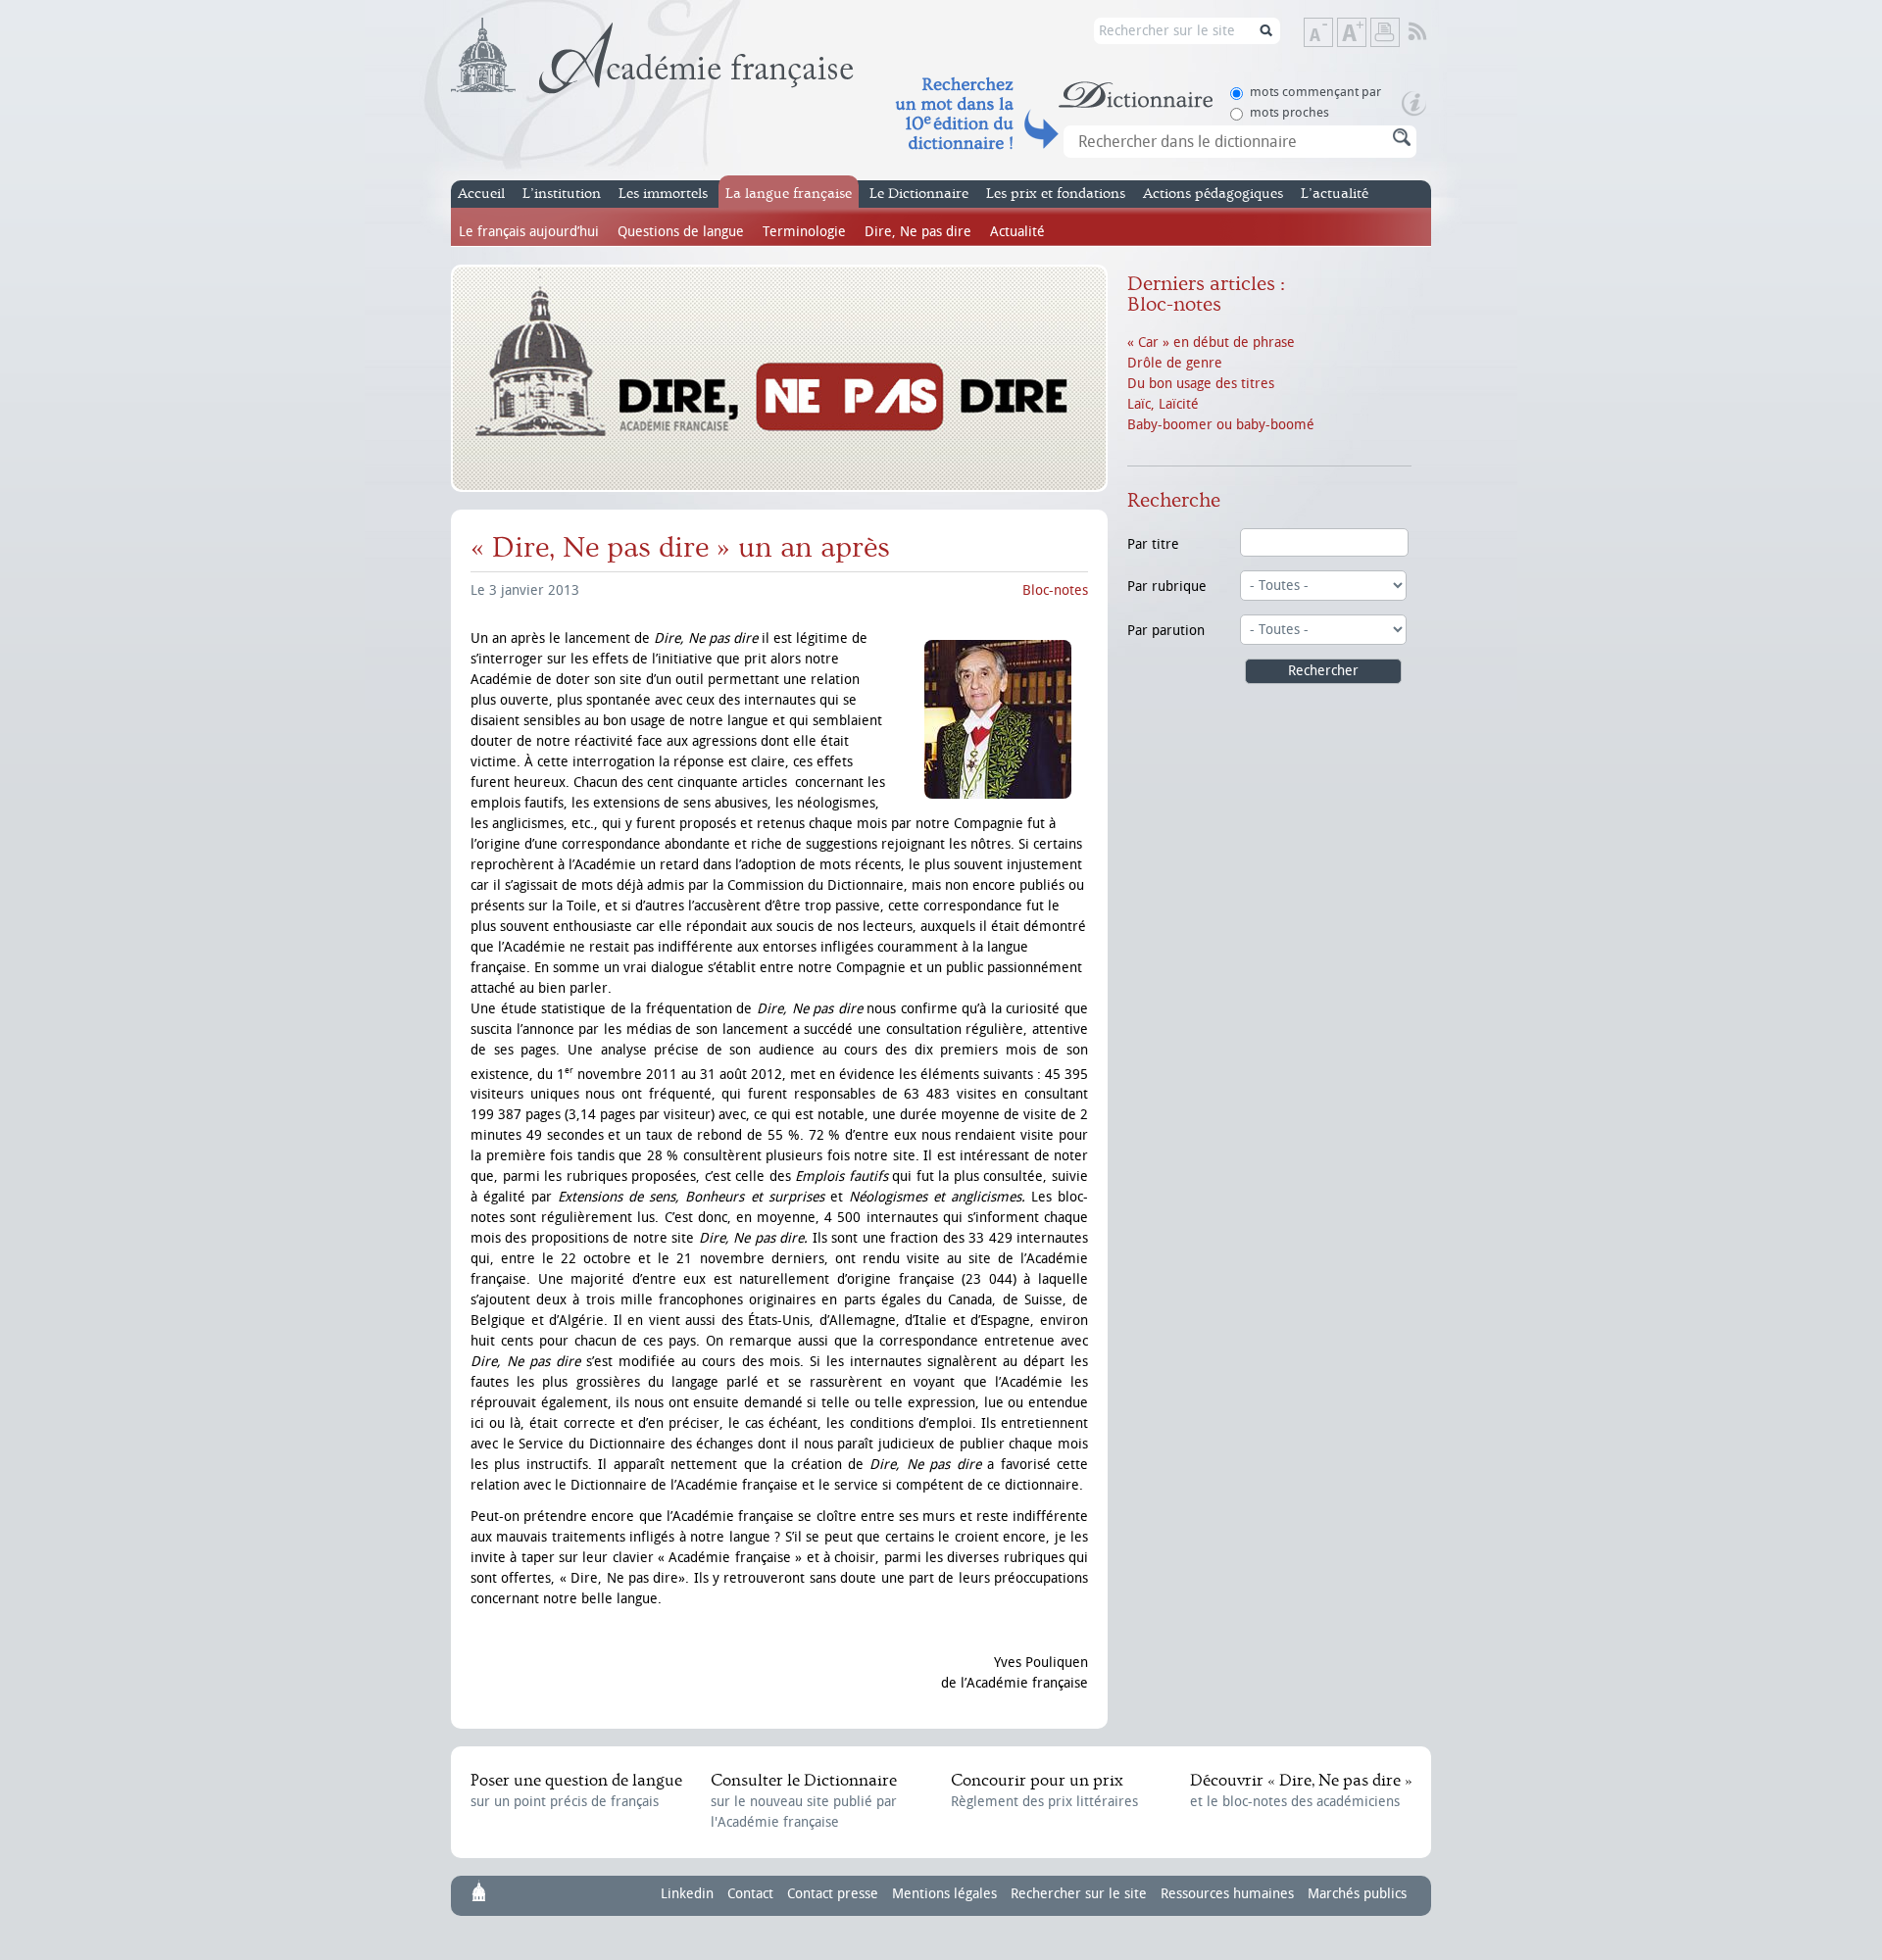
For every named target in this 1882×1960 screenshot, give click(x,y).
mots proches (1289, 112)
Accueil (481, 194)
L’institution (562, 194)
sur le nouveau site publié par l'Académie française (804, 1801)
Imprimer (1385, 32)
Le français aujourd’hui (529, 232)
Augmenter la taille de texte (1365, 34)
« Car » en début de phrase (1211, 343)
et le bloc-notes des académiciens (1301, 1790)
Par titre (1153, 544)
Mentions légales (944, 1894)
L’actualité (1335, 194)
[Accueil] (652, 56)
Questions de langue (681, 232)
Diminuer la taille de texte (1332, 34)
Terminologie (804, 232)
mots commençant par (1315, 92)
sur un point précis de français (576, 1790)
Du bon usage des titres (1201, 384)
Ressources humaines (1227, 1894)
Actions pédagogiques (1213, 194)
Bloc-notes (1055, 590)
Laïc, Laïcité (1163, 404)
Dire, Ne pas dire (918, 232)
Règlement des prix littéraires (1044, 1790)
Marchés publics (1357, 1894)
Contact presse (833, 1894)
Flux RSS (1431, 32)
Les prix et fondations (1056, 194)
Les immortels (663, 194)
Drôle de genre (1175, 363)
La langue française (789, 194)
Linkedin (687, 1894)
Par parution (1166, 631)
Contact (750, 1894)
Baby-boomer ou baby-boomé (1221, 425)
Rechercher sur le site (1079, 1894)
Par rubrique (1167, 587)
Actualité (1017, 232)
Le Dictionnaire (919, 194)
